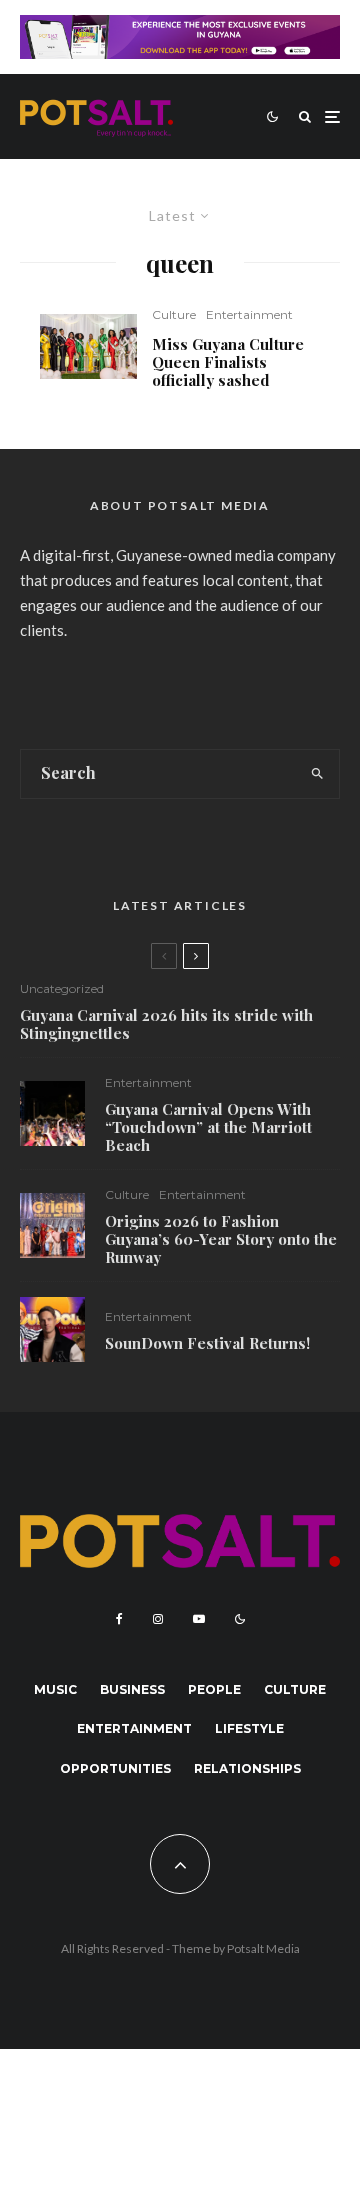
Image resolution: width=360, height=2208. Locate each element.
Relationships (247, 1768)
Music (55, 1689)
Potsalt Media (263, 1948)
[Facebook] (119, 1619)
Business (132, 1689)
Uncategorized (62, 988)
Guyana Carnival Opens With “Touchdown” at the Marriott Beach (208, 1127)
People (214, 1689)
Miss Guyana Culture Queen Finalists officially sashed (228, 362)
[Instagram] (158, 1619)
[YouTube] (199, 1619)
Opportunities (115, 1768)
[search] (318, 774)
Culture (174, 314)
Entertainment (249, 314)
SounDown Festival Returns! (207, 1343)
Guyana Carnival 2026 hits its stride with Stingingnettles (166, 1024)
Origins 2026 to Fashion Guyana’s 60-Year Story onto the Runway (221, 1239)
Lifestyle (249, 1728)
